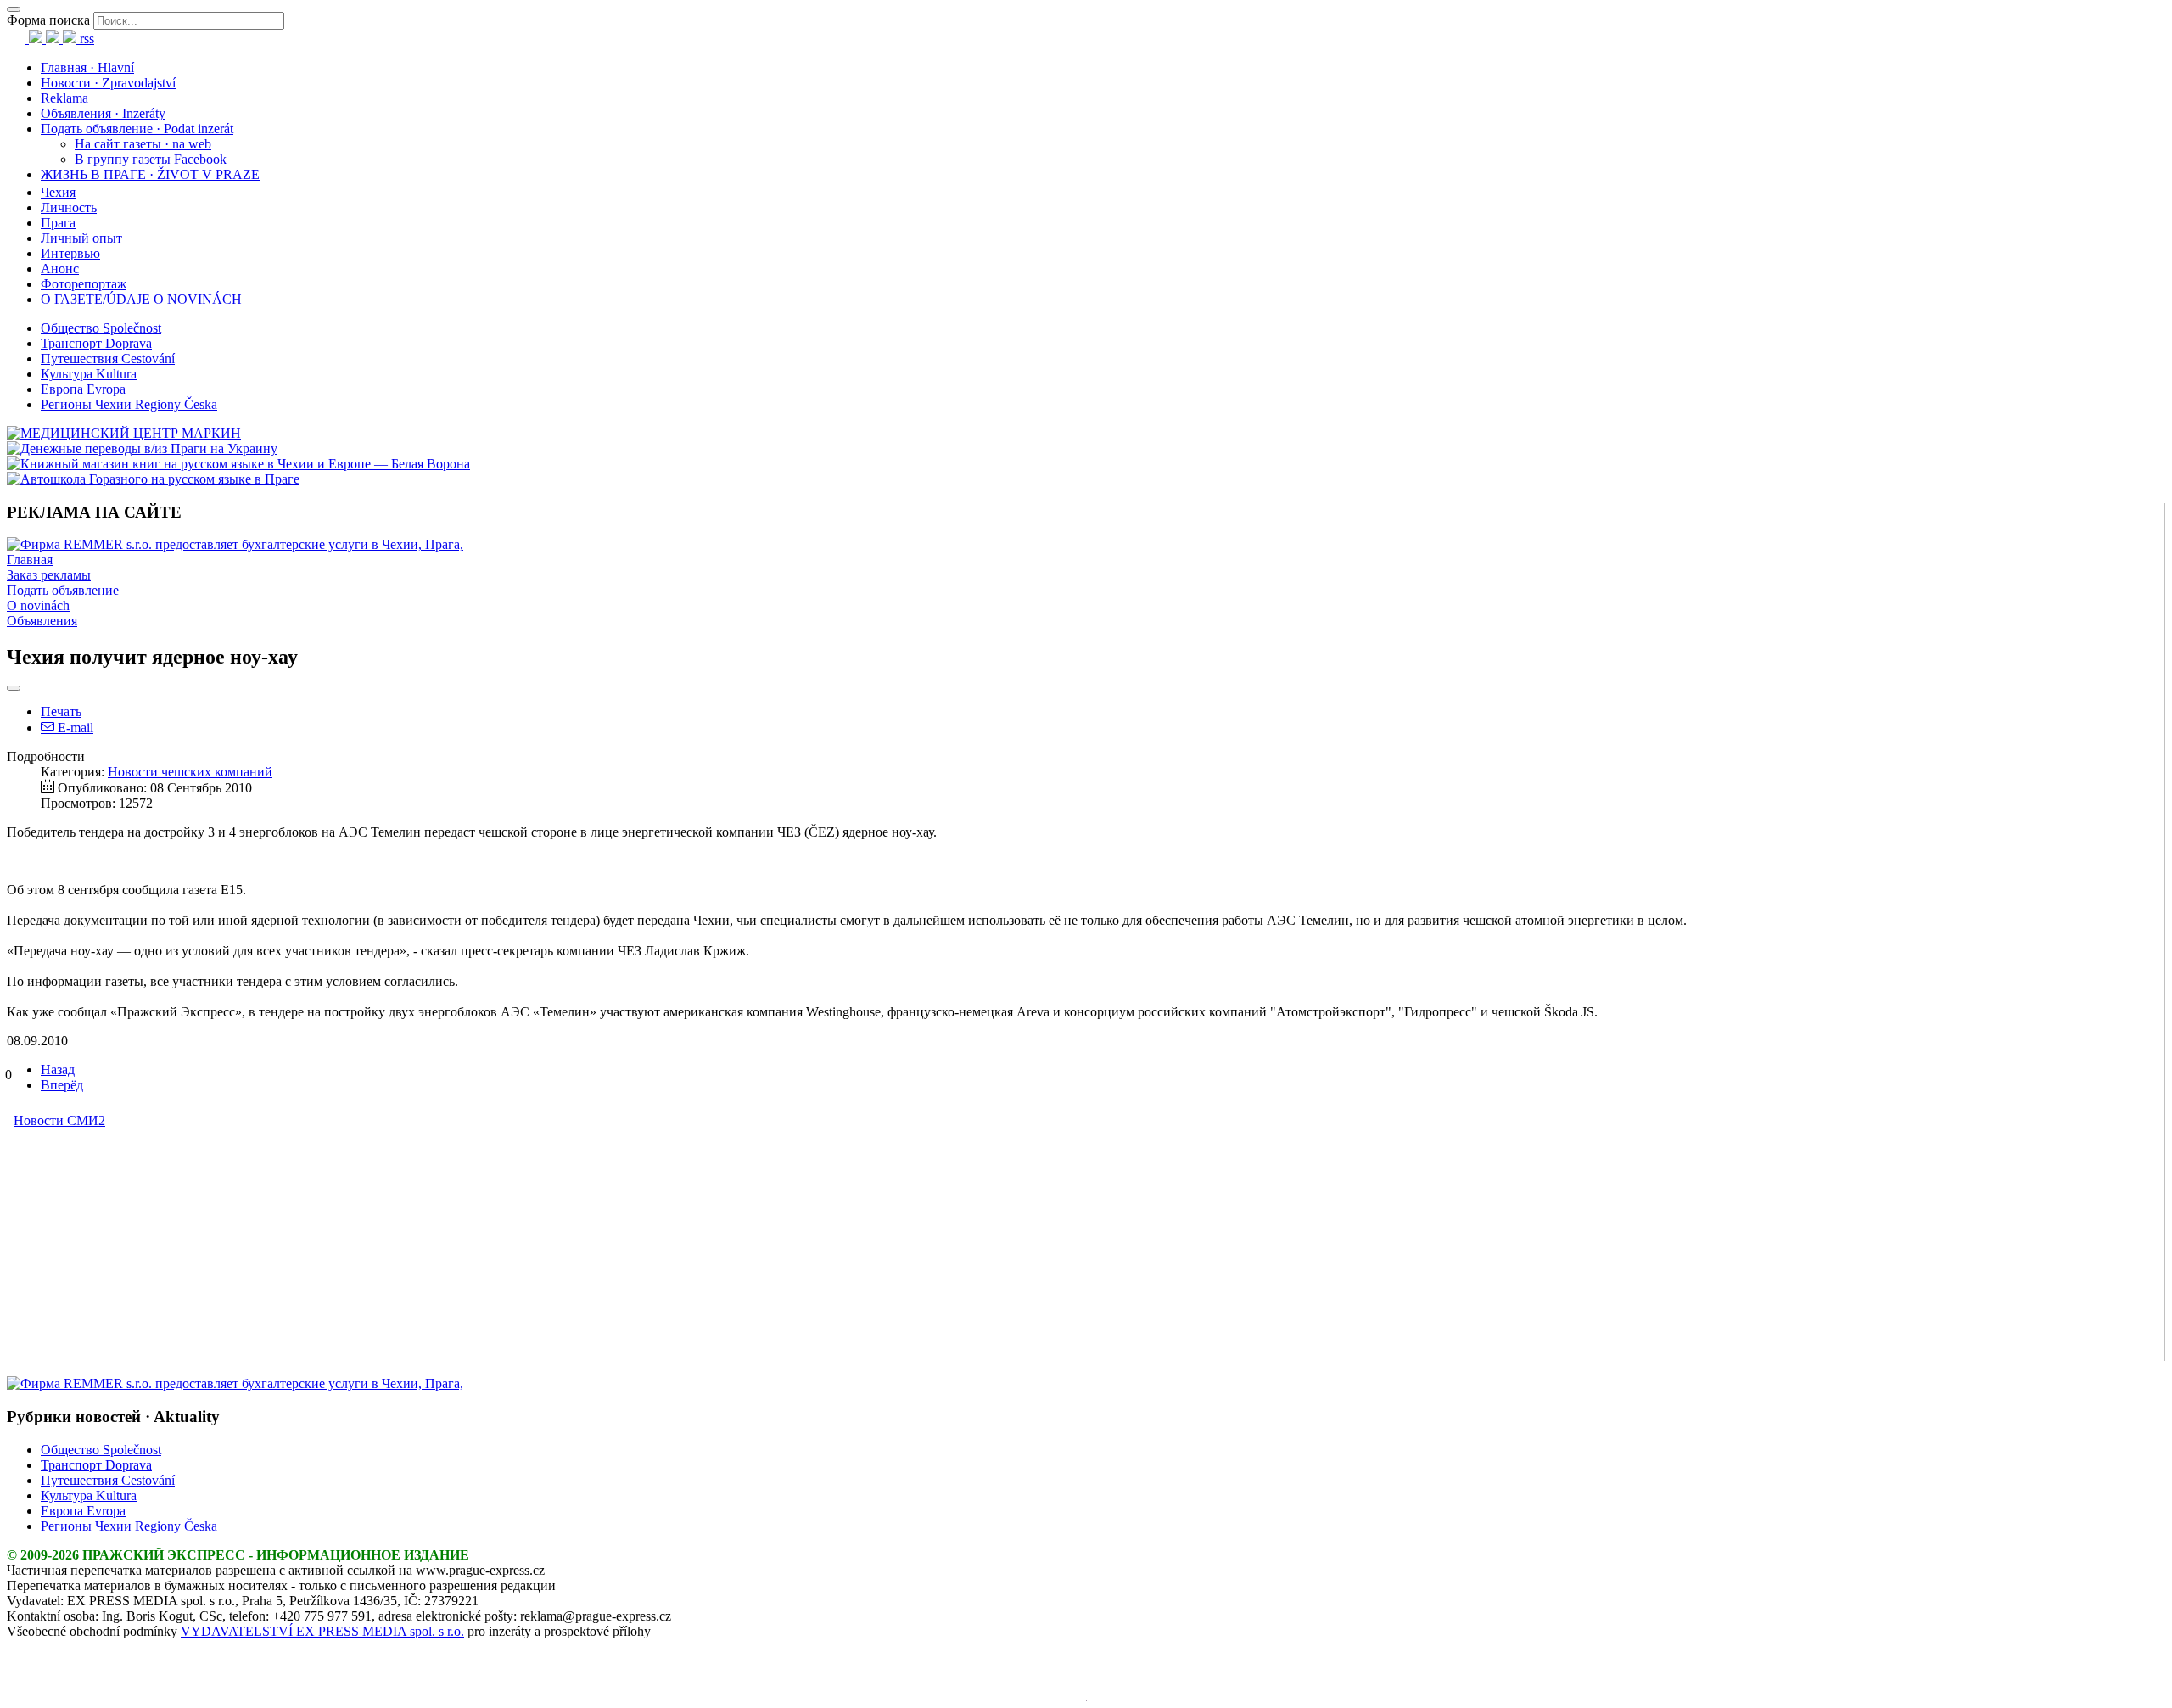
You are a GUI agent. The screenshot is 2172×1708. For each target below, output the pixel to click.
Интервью (70, 253)
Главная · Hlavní (87, 67)
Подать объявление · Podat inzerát (137, 129)
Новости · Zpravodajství (108, 83)
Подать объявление (63, 590)
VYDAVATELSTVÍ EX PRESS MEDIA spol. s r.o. (322, 1631)
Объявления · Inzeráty (103, 113)
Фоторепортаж (84, 284)
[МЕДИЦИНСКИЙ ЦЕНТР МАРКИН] (124, 433)
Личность (69, 207)
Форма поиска (48, 20)
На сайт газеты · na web (143, 144)
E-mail (74, 728)
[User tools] (14, 688)
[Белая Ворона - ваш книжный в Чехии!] (238, 464)
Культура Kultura (89, 374)
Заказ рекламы (49, 575)
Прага (58, 223)
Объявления (42, 621)
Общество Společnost (101, 328)
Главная (30, 560)
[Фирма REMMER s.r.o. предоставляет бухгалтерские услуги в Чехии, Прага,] (235, 544)
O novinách (38, 605)
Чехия (58, 192)
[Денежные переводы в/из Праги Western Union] (142, 448)
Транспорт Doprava (96, 343)
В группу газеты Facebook (151, 159)
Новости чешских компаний (190, 772)
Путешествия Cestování (108, 358)
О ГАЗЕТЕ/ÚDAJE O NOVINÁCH (141, 299)
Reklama (64, 98)
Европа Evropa (83, 389)
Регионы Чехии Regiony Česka (129, 404)
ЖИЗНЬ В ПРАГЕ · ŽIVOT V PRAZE (150, 174)
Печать (61, 711)
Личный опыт (81, 238)
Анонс (60, 269)
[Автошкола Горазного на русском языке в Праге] (153, 479)
